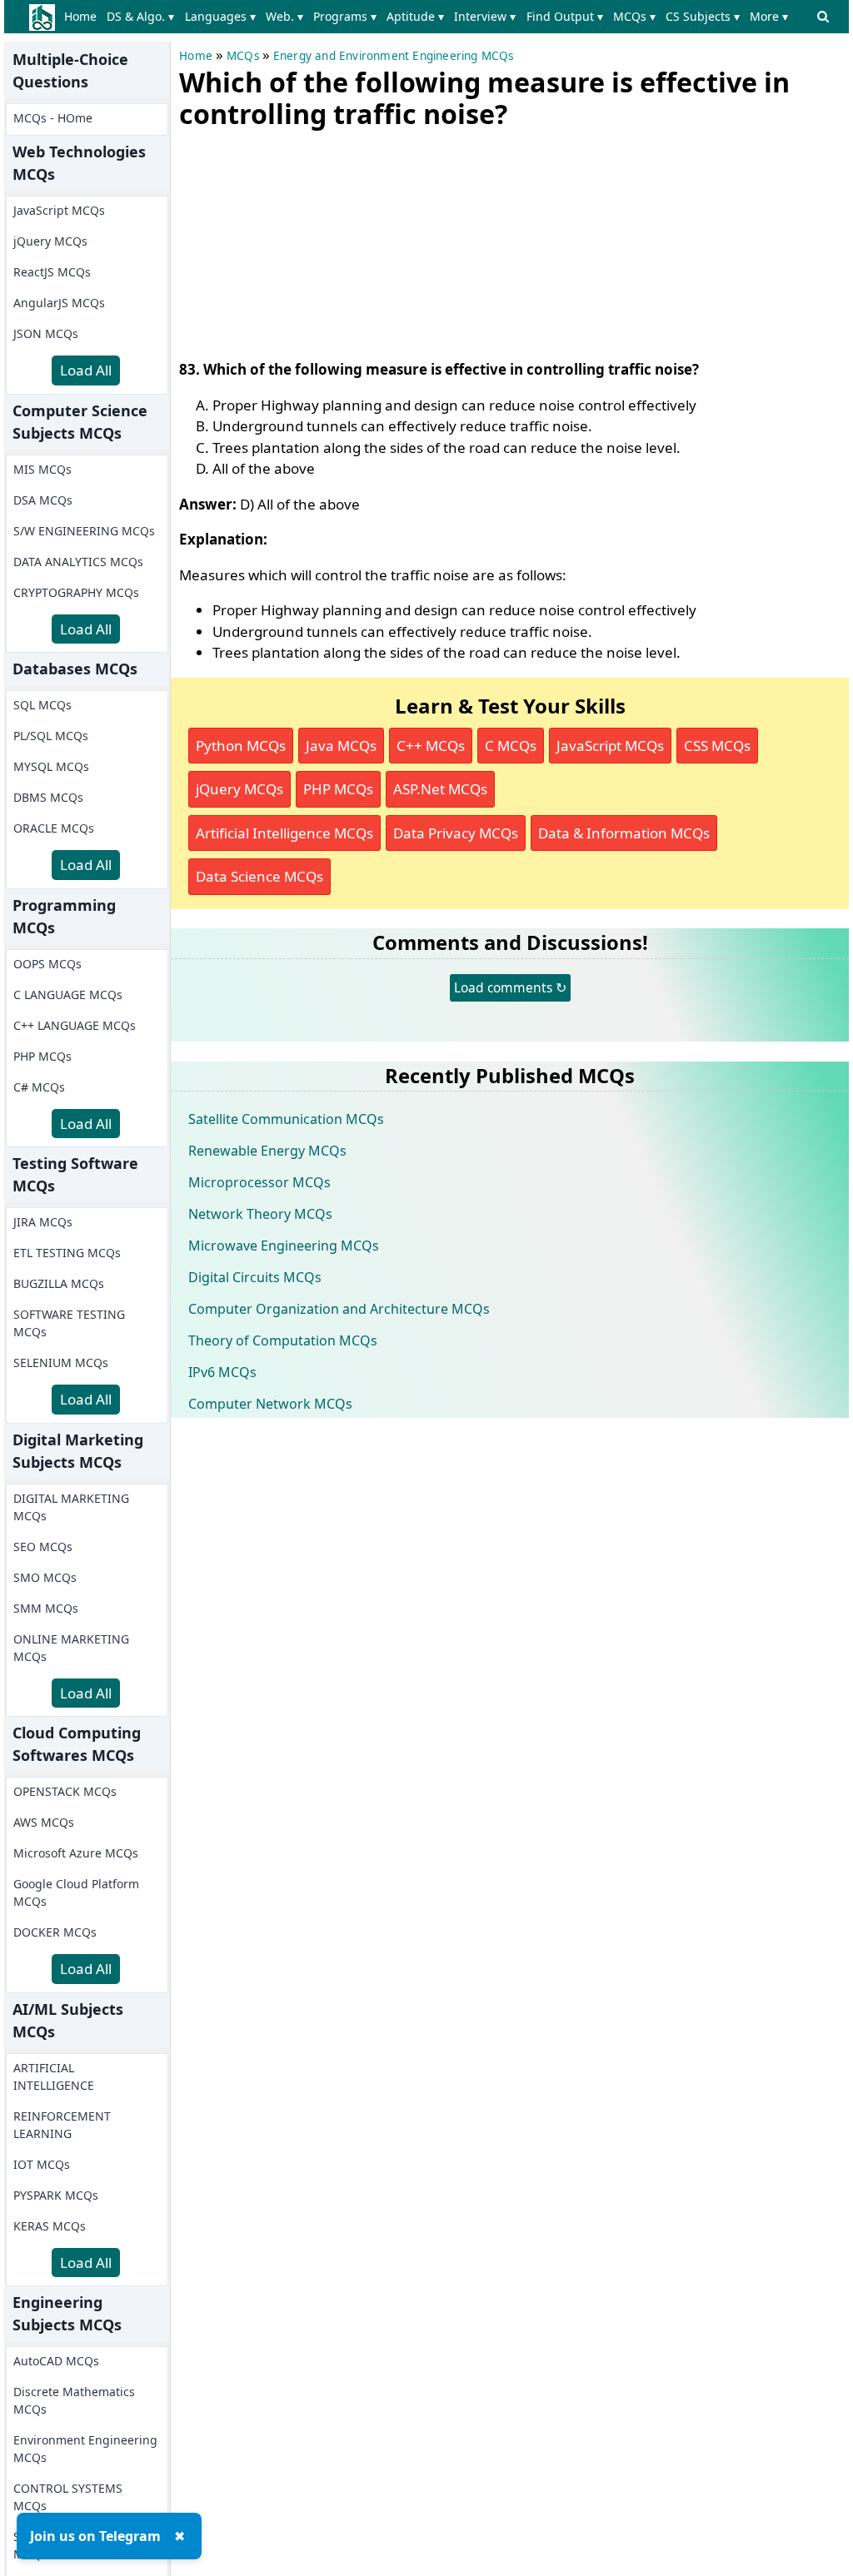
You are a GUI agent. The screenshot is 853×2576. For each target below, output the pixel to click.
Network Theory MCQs (260, 1214)
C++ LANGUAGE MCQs (75, 1025)
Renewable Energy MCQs (267, 1151)
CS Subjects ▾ (703, 16)
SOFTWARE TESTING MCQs (69, 1323)
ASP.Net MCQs (440, 789)
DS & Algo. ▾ (140, 16)
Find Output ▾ (565, 16)
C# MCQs (39, 1087)
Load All (86, 370)
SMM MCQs (46, 1608)
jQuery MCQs (50, 241)
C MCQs (511, 746)
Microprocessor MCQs (259, 1182)
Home (80, 16)
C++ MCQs (431, 746)
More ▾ (769, 16)
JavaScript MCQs (59, 210)
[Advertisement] (304, 241)
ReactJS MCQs (52, 272)
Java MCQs (341, 746)
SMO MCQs (45, 1577)
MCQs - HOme (53, 118)
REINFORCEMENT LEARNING (62, 2125)
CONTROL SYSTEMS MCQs (68, 2497)
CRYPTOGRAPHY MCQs (76, 592)
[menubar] (429, 17)
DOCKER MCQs (55, 1932)
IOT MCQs (42, 2164)
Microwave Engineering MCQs (284, 1246)
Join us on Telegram (95, 2536)
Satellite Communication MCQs (286, 1119)
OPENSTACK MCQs (65, 1791)
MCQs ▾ (634, 16)
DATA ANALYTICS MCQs (78, 562)
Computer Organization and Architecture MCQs (339, 1309)
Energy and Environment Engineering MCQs (394, 56)
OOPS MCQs (47, 964)
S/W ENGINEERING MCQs (84, 531)
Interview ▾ (485, 16)
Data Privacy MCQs (456, 833)
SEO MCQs (43, 1547)
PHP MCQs (42, 1056)
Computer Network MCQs (270, 1404)
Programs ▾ (345, 16)
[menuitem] (84, 17)
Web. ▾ (284, 16)
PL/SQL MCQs (51, 736)
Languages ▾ (220, 16)
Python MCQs (241, 746)
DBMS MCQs (48, 797)
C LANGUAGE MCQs (68, 995)
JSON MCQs (46, 333)
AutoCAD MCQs (56, 2361)
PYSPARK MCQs (56, 2195)
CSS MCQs (717, 746)
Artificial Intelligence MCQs (284, 833)
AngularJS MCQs (59, 303)
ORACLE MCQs (54, 828)
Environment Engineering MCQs (85, 2449)
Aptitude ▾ (415, 16)
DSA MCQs (43, 500)
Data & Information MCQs (624, 833)
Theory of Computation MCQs (283, 1340)
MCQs (243, 56)
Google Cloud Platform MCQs (76, 1892)
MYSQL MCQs (51, 766)
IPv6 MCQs (222, 1372)
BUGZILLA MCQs (59, 1283)
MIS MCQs (42, 469)
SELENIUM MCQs (61, 1363)
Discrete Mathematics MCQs (74, 2400)
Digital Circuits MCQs (255, 1277)
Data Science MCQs (259, 876)
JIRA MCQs (43, 1222)
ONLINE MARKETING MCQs (71, 1648)
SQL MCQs (42, 705)
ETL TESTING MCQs (67, 1253)
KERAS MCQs (50, 2226)
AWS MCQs (44, 1822)
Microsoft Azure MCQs (76, 1853)
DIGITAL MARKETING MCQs (71, 1507)
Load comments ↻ (510, 987)
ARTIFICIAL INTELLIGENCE (54, 2076)
